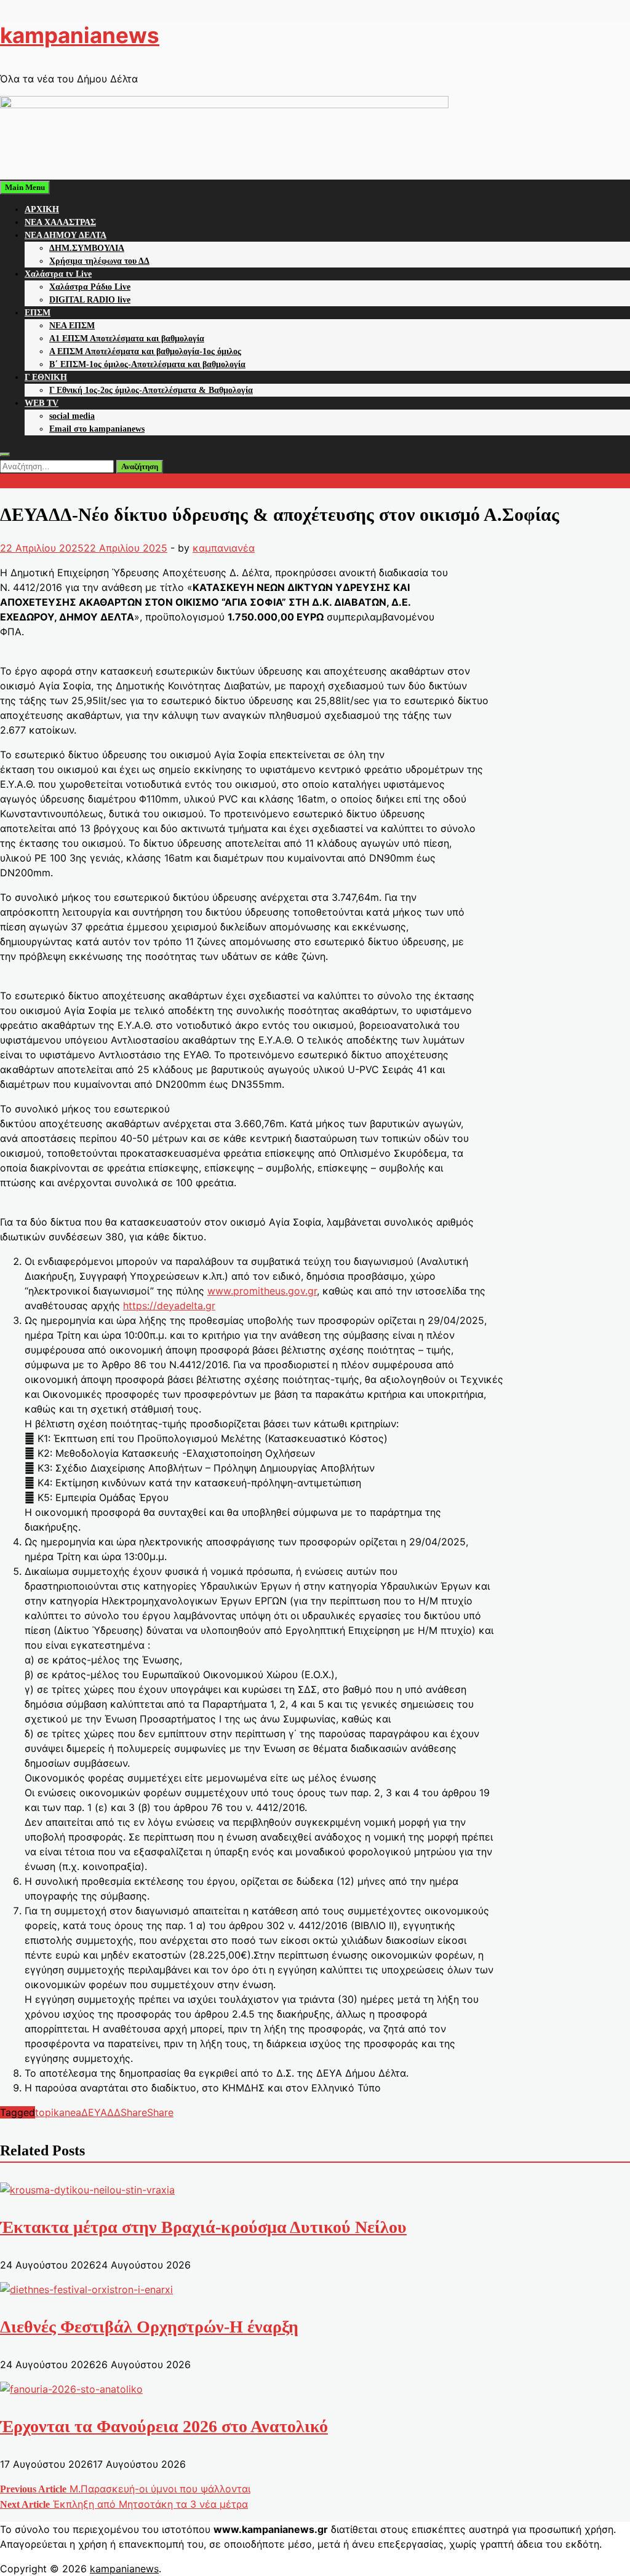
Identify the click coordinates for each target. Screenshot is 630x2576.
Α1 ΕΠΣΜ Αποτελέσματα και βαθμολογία (127, 339)
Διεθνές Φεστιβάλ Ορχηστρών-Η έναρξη (149, 2327)
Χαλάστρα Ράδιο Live (90, 287)
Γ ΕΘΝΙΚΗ (46, 377)
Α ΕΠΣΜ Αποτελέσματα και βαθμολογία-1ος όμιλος (145, 351)
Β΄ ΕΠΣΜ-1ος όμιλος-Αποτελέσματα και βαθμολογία (147, 364)
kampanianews (80, 35)
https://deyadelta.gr (169, 1306)
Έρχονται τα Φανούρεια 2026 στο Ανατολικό (164, 2426)
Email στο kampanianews (97, 429)
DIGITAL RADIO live (90, 300)
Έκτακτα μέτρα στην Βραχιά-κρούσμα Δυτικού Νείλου (203, 2227)
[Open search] (5, 454)
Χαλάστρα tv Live (58, 274)
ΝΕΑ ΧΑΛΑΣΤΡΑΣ (60, 222)
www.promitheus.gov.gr (262, 1291)
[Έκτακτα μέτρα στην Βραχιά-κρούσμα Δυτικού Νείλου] (87, 2190)
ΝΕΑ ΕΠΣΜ (72, 326)
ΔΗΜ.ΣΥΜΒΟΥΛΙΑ (87, 248)
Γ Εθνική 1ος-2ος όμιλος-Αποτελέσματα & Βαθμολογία (151, 390)
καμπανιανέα (224, 548)
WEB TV (42, 403)
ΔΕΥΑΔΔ (101, 2112)
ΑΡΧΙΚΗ (42, 209)
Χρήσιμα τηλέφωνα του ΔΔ (99, 261)
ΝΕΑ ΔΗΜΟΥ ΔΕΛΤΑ (66, 235)
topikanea (58, 2112)
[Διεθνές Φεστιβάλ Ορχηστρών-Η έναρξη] (86, 2289)
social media (72, 416)
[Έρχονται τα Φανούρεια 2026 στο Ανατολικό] (71, 2389)
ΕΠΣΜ (38, 313)
